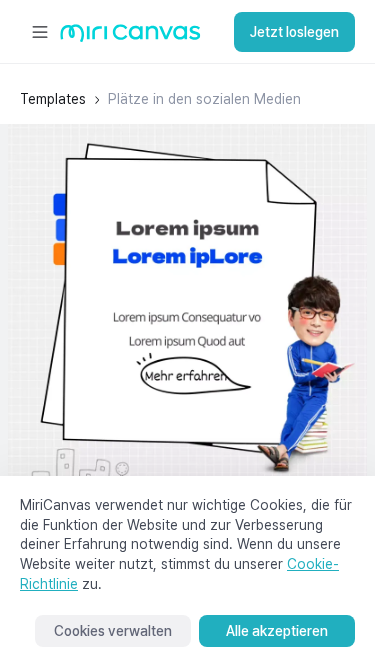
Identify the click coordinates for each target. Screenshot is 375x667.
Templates (53, 99)
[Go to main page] (130, 37)
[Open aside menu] (40, 32)
